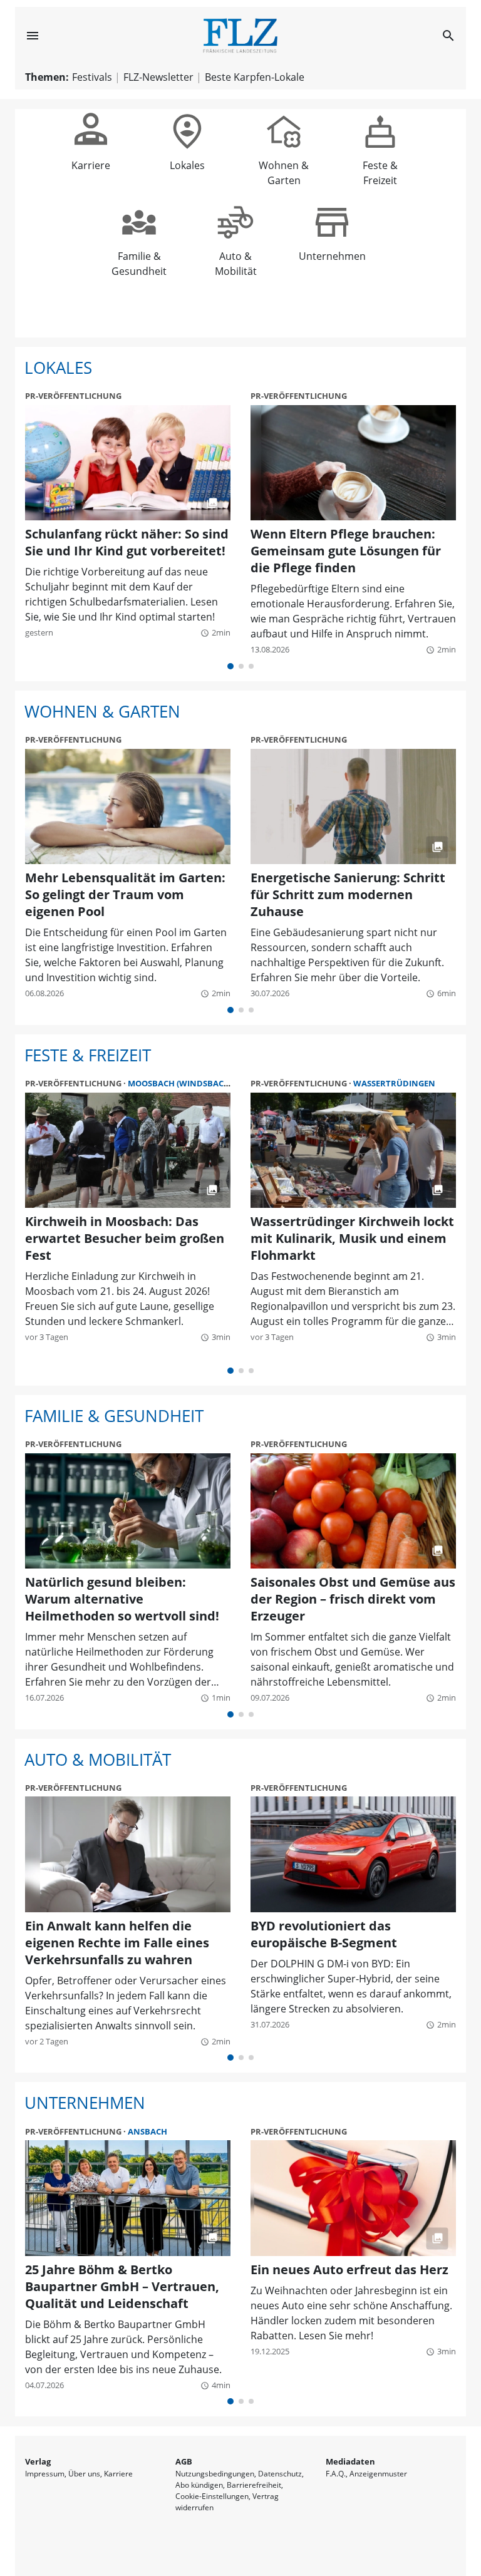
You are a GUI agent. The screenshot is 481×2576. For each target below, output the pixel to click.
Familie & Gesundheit (139, 250)
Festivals (92, 77)
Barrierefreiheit (254, 2485)
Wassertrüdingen (394, 1083)
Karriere (91, 159)
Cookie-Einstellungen (212, 2496)
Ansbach (147, 2131)
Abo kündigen (199, 2485)
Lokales (187, 159)
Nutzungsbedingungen (215, 2474)
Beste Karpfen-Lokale (255, 77)
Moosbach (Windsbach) (180, 1083)
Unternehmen (332, 250)
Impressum (45, 2474)
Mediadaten (350, 2461)
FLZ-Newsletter (158, 77)
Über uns (84, 2474)
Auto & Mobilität (236, 250)
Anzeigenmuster (378, 2474)
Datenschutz (280, 2474)
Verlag (38, 2461)
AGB (184, 2461)
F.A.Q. (336, 2474)
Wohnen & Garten (284, 159)
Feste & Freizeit (380, 159)
